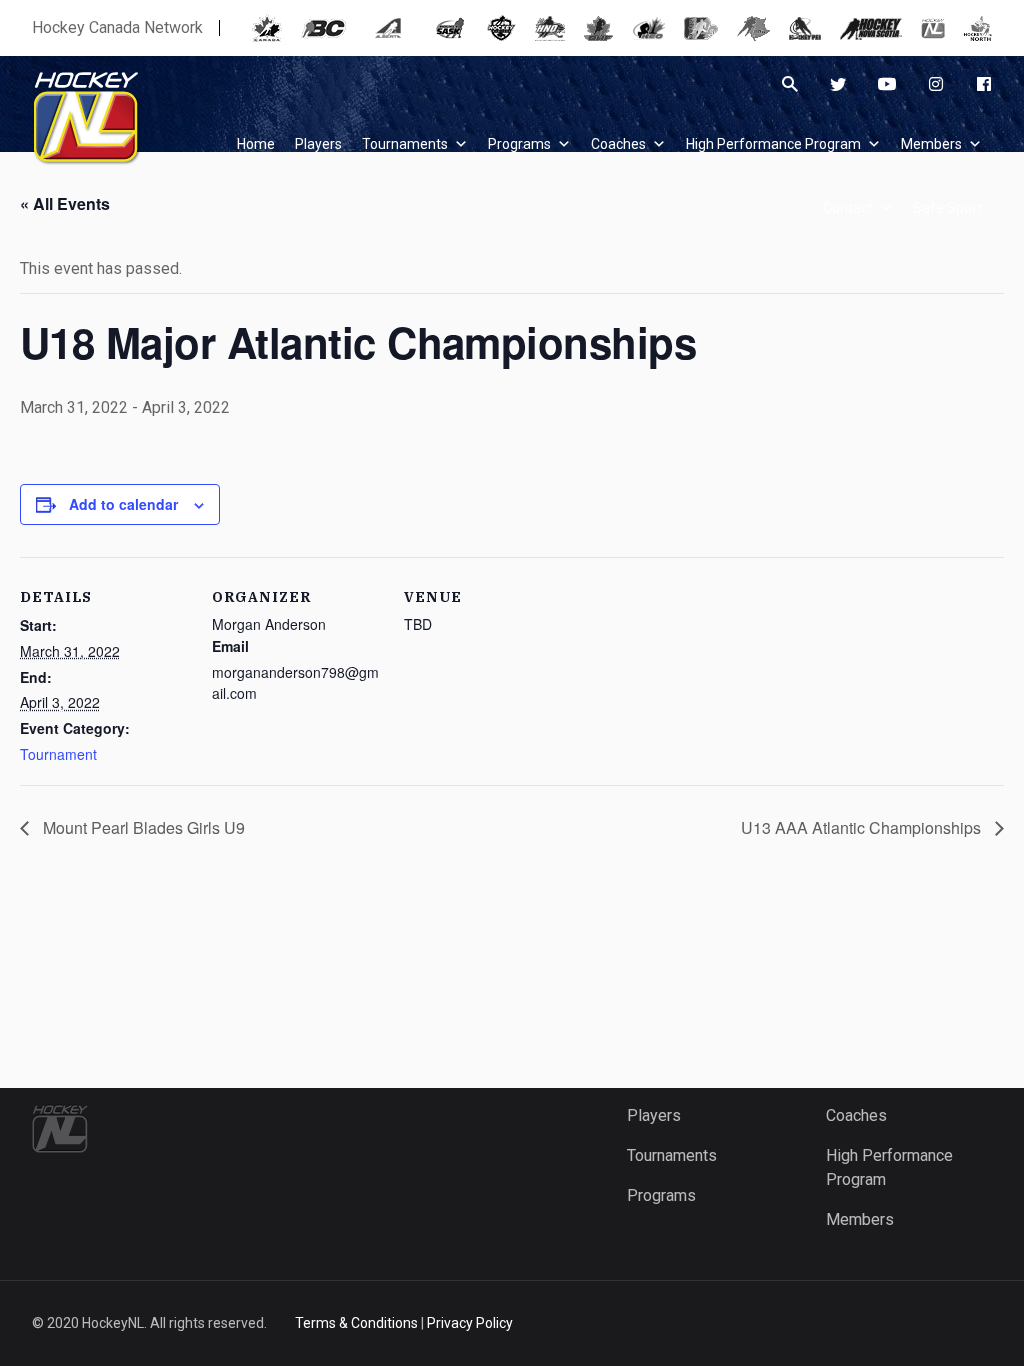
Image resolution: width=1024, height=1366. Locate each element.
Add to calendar (123, 504)
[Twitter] (838, 84)
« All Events (65, 203)
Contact (848, 208)
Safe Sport (947, 208)
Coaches (618, 144)
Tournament (58, 754)
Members (931, 144)
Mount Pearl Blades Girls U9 (142, 827)
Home (256, 144)
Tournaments (405, 144)
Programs (519, 144)
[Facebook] (984, 84)
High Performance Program (773, 144)
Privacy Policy (470, 1323)
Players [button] (318, 144)
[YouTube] (887, 84)
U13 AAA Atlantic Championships (863, 827)
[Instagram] (936, 84)
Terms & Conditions (356, 1323)
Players (654, 1115)
